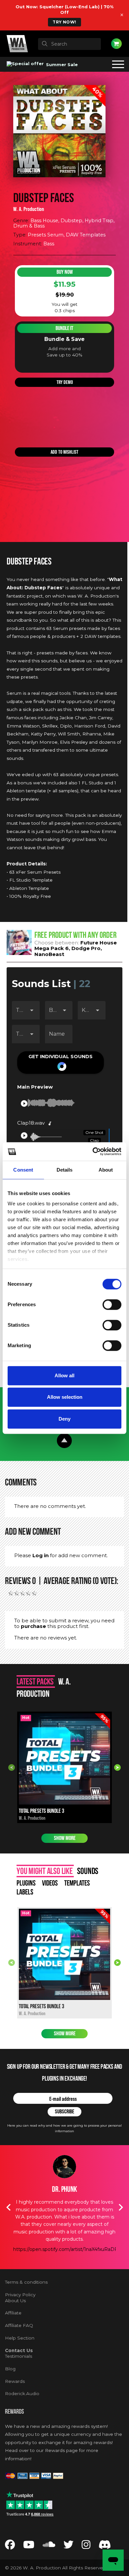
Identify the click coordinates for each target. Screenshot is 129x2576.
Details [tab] (65, 1170)
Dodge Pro (86, 948)
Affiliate (13, 2313)
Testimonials (19, 2356)
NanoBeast (49, 954)
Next (117, 1767)
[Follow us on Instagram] (86, 2546)
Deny (64, 1419)
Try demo (65, 382)
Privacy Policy (20, 2295)
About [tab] (106, 1170)
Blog (10, 2369)
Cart (116, 44)
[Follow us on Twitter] (68, 2546)
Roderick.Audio (22, 2393)
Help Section (20, 2338)
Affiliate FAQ (19, 2325)
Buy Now (65, 272)
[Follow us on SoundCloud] (49, 2546)
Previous (12, 1767)
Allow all (64, 1375)
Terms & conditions (26, 2282)
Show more (65, 1838)
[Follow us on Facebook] (10, 2546)
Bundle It (64, 328)
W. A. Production (29, 209)
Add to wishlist (64, 452)
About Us (15, 2301)
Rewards (15, 2381)
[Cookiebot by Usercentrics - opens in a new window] (93, 1151)
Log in (41, 1555)
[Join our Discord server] (105, 2546)
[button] (61, 1062)
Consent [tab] (23, 1170)
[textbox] (69, 44)
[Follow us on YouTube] (29, 2546)
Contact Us (19, 2350)
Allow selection (65, 1397)
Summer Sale (61, 64)
